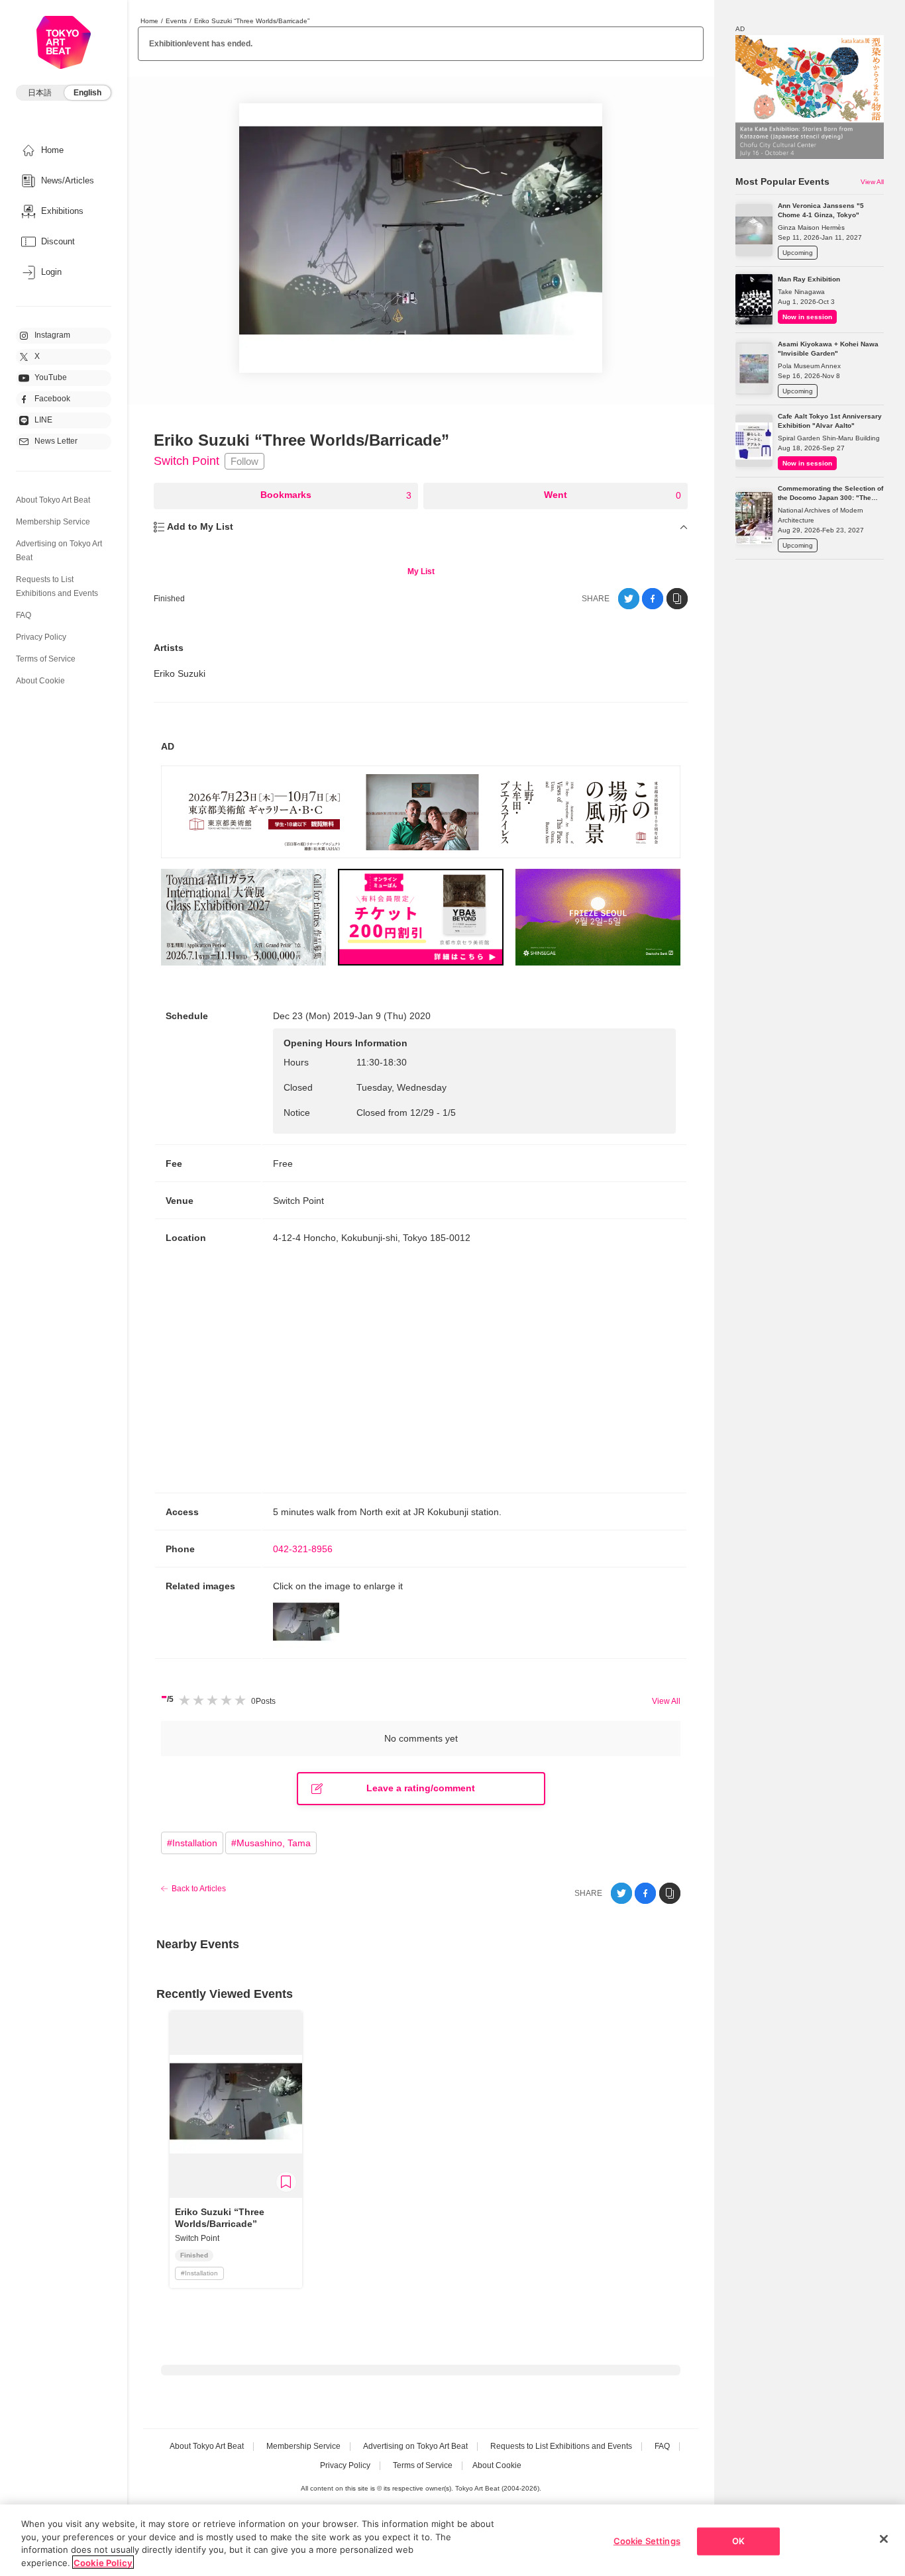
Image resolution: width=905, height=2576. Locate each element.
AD (168, 746)
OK (738, 2541)
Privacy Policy (41, 637)
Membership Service (53, 522)
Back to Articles (199, 1889)
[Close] (884, 2539)
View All (666, 1701)
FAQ (24, 615)
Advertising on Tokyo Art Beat (415, 2446)
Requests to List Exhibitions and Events (561, 2446)
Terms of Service (46, 659)
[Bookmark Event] (286, 2182)
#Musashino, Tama (271, 1843)
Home (149, 21)
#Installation (192, 1843)
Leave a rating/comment (421, 1788)
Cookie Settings (647, 2541)
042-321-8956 (303, 1549)
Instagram (52, 335)
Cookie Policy (103, 2562)
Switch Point (186, 461)
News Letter (56, 441)
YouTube (51, 377)
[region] (452, 2540)
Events (176, 21)
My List (421, 571)
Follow (244, 461)
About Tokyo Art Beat (53, 500)
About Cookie (40, 681)
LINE (43, 420)
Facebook (52, 399)
